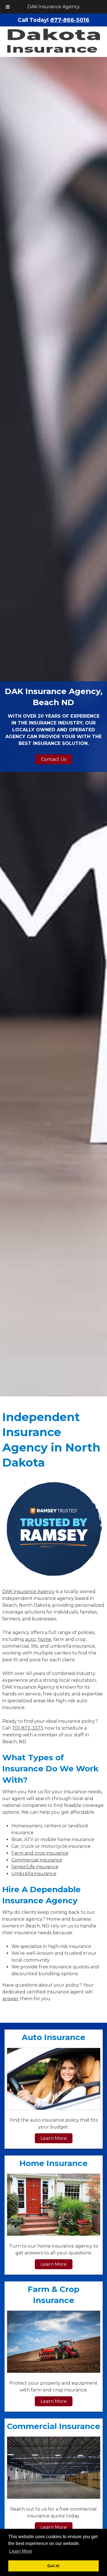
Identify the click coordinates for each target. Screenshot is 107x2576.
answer (11, 1999)
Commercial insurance (37, 1860)
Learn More (54, 2138)
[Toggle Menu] (8, 7)
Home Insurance (53, 2163)
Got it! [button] (53, 2566)
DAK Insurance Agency (54, 7)
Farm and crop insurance (40, 1853)
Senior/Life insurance (35, 1867)
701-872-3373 (28, 1728)
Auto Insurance (53, 2037)
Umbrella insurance (34, 1874)
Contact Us (54, 759)
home (45, 1639)
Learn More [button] (21, 2551)
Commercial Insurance (53, 2426)
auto (31, 1639)
